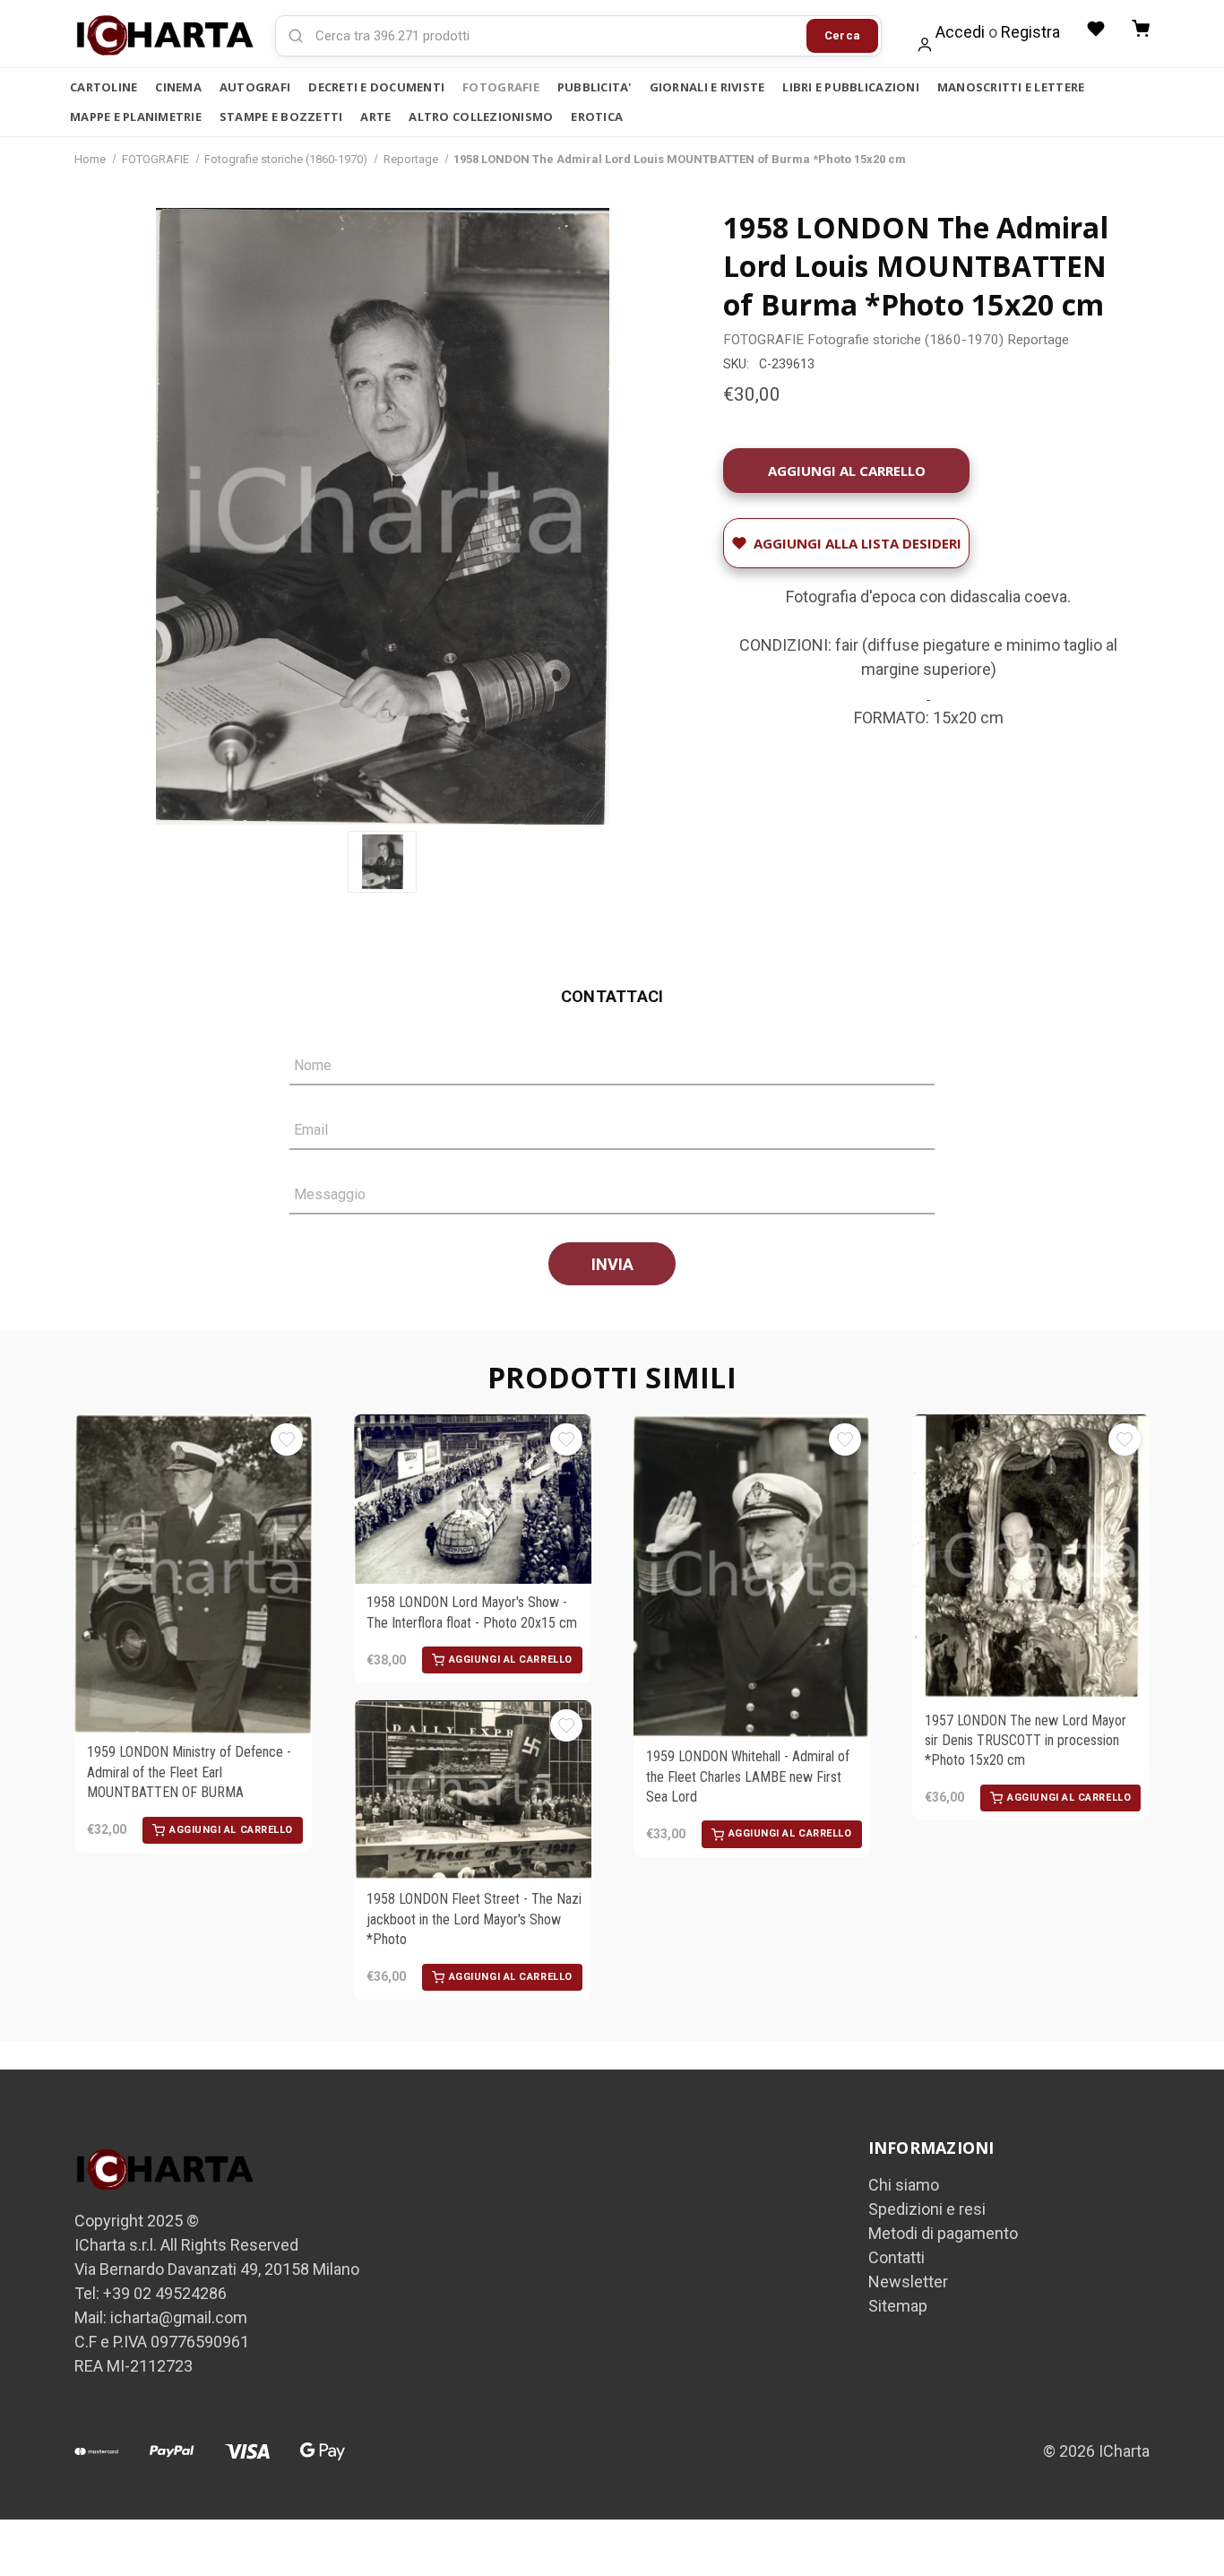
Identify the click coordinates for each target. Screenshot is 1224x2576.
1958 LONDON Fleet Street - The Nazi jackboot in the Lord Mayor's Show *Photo (474, 1919)
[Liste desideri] (1096, 29)
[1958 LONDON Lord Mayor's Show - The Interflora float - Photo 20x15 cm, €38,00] (473, 1499)
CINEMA (178, 87)
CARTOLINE (103, 87)
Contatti (896, 2257)
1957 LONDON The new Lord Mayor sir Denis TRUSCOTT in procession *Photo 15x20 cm (1026, 1741)
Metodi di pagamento (943, 2233)
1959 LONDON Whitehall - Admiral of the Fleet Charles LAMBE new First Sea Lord (748, 1776)
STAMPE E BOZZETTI (281, 117)
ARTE (375, 117)
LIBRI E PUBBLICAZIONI (850, 87)
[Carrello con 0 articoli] (1141, 29)
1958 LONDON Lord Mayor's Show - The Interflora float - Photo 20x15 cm (472, 1612)
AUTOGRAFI (255, 87)
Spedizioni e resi (927, 2209)
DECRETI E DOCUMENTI (376, 87)
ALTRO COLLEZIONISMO (481, 117)
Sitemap (898, 2306)
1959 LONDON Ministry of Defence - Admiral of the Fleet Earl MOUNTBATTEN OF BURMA (189, 1772)
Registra (1030, 32)
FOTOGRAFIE (501, 87)
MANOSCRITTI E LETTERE (1011, 87)
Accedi (960, 32)
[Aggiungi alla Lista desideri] (287, 1439)
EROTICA (597, 117)
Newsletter (908, 2282)
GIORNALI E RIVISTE (707, 87)
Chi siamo (904, 2185)
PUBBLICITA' (595, 87)
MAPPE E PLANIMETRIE (136, 117)
